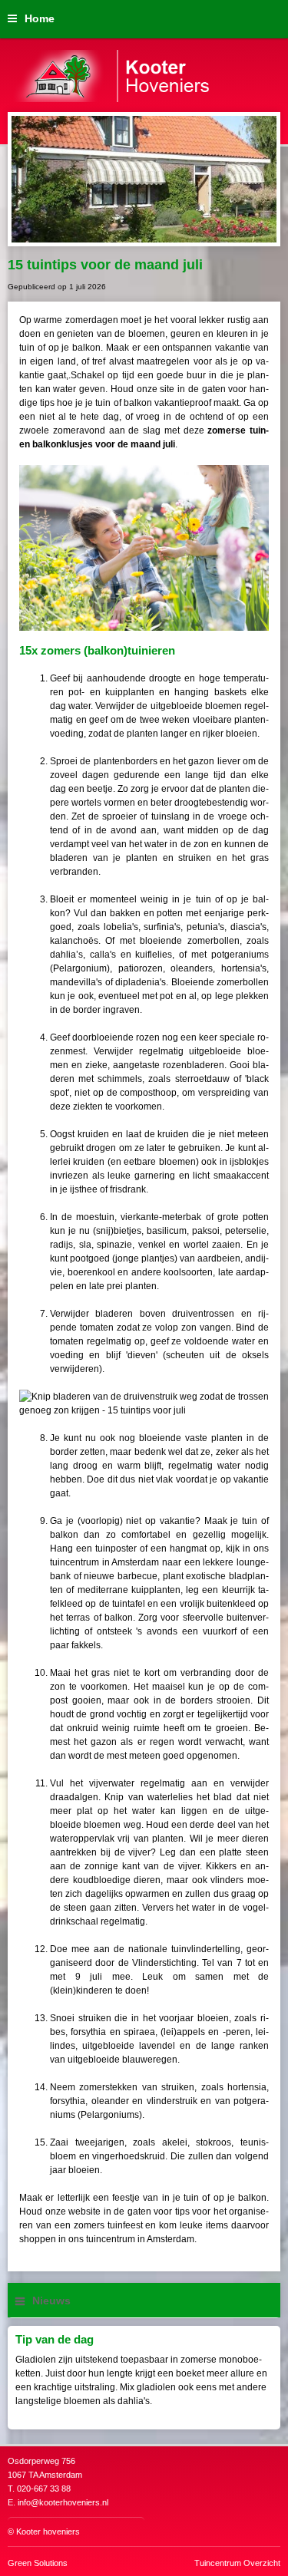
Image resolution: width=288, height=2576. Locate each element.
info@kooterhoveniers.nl (63, 2502)
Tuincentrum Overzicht (237, 2563)
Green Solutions (38, 2563)
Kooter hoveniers (48, 2531)
